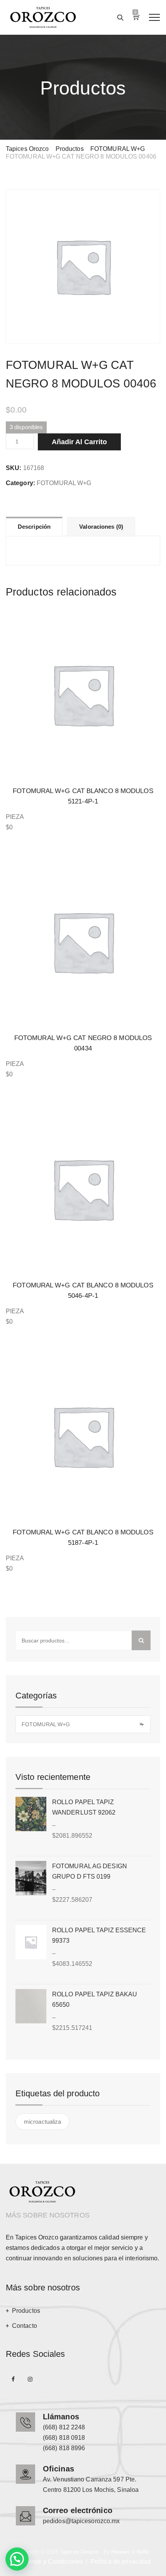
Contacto (25, 2326)
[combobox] (83, 1724)
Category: (20, 483)
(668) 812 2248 (64, 2427)
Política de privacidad (121, 2562)
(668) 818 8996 (64, 2448)
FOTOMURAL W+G (64, 483)
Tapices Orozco (79, 2552)
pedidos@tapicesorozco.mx (81, 2521)
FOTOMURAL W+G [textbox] (82, 1724)
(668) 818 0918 (64, 2438)
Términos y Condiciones (49, 2562)
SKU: (14, 468)
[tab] (34, 526)
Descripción (34, 527)
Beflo (143, 2552)
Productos (26, 2311)
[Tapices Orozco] (43, 17)
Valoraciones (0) (101, 527)
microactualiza (42, 2122)
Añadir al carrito (79, 442)
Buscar (141, 1640)
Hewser (121, 2552)
